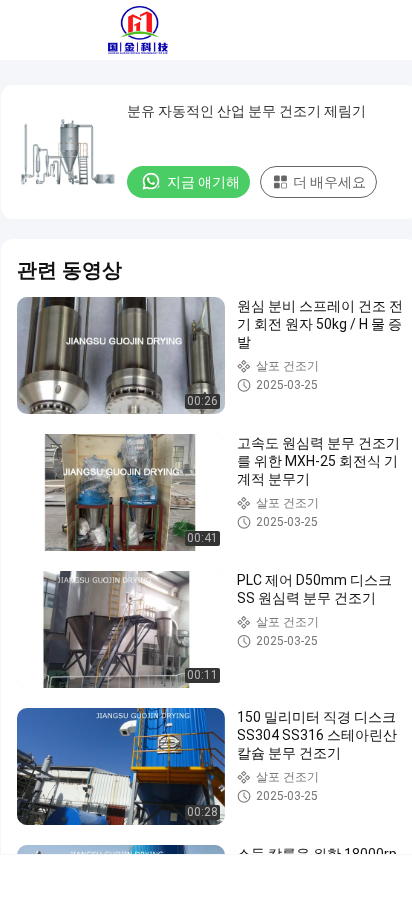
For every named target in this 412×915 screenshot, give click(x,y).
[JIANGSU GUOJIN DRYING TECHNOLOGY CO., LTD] (138, 30)
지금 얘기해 (203, 182)
